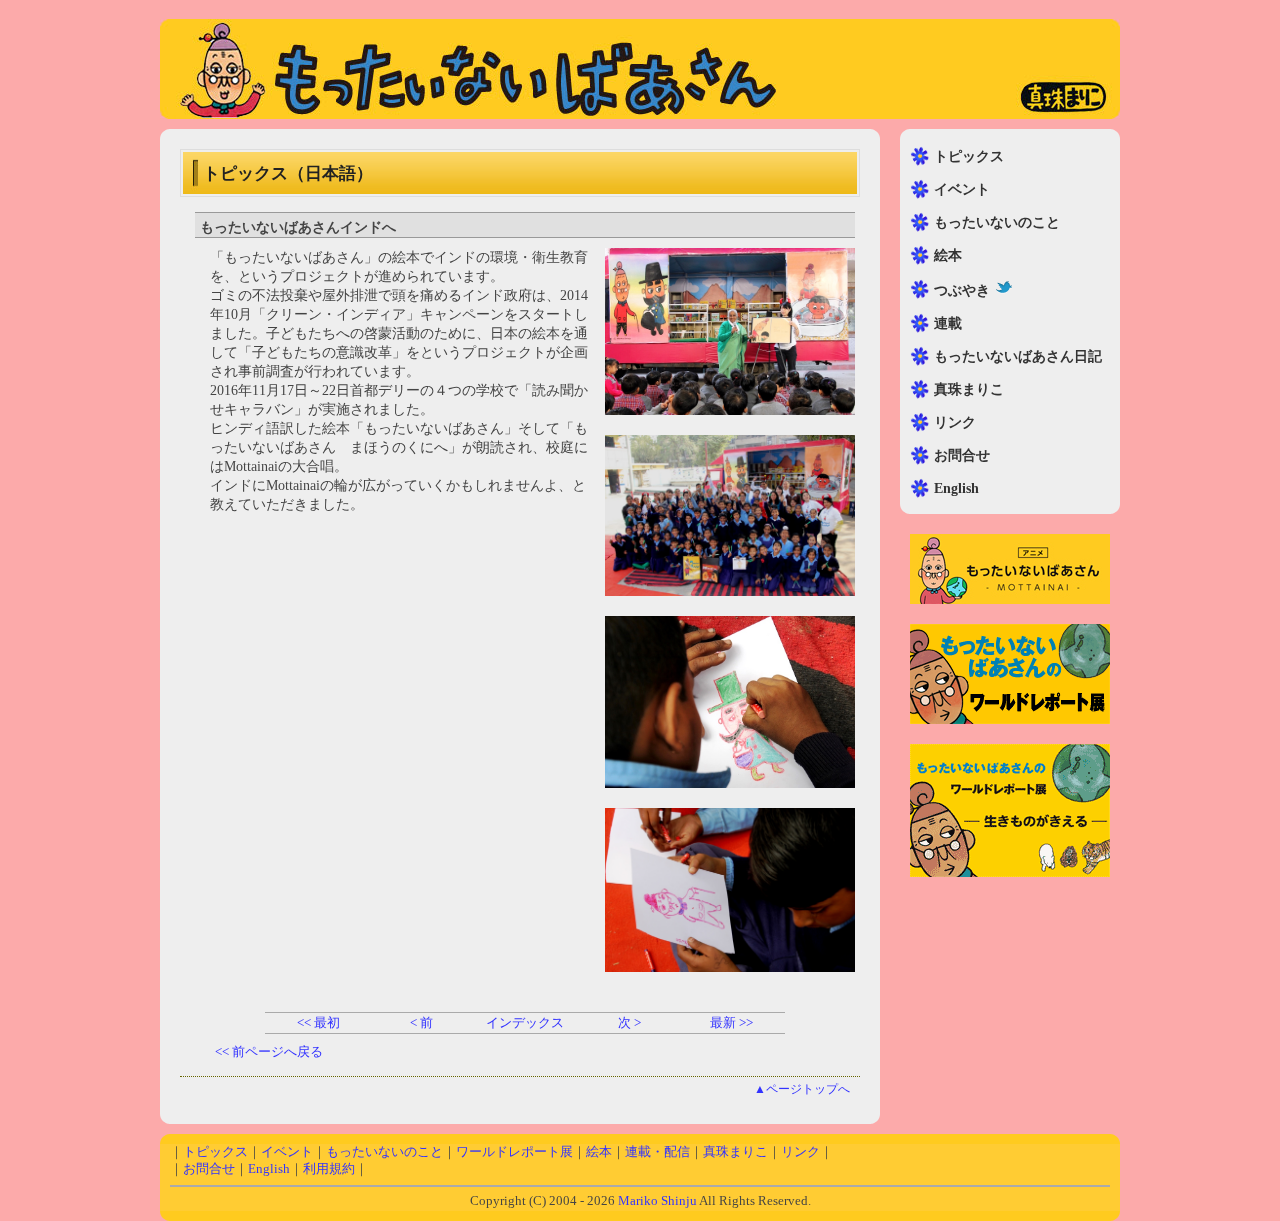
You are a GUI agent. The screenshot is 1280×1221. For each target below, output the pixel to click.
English (956, 488)
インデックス (525, 1023)
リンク (955, 422)
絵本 (948, 255)
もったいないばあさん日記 (1018, 356)
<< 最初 (317, 1023)
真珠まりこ (969, 389)
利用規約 (329, 1169)
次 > (629, 1023)
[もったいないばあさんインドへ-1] (730, 410)
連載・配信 (657, 1152)
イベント (962, 189)
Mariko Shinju (657, 1201)
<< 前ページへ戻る (269, 1052)
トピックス (969, 156)
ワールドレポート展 (514, 1152)
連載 (948, 323)
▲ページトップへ (802, 1089)
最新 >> (733, 1023)
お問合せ (962, 455)
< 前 (421, 1023)
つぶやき (962, 290)
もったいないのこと (997, 222)
